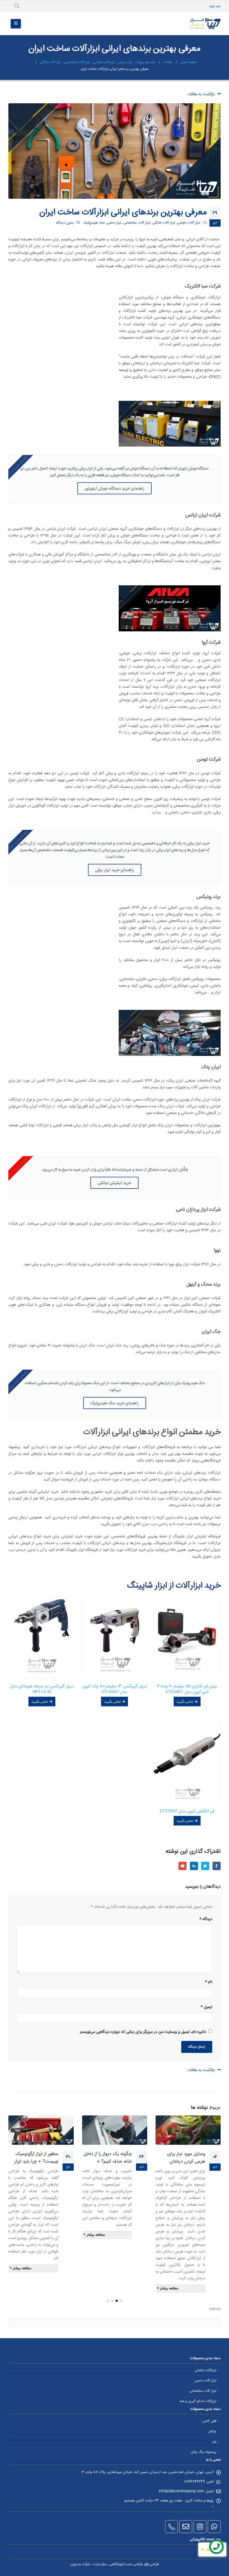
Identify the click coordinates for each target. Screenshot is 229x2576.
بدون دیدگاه (65, 223)
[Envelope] (186, 2527)
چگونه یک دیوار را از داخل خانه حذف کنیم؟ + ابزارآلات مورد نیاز (108, 2162)
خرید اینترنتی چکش (115, 1183)
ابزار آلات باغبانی (189, 223)
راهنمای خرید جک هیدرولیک (115, 1403)
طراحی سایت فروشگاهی (126, 2564)
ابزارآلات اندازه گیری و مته (198, 2401)
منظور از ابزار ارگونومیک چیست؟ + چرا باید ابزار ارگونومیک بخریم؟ (36, 2162)
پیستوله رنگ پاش (204, 2452)
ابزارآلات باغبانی (205, 2370)
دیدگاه (206, 1919)
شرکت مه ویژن (80, 2564)
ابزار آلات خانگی (164, 223)
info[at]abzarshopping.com (181, 2491)
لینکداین (194, 1866)
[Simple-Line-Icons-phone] (171, 2527)
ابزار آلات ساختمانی (137, 223)
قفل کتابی (209, 2421)
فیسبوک (217, 1866)
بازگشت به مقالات (202, 94)
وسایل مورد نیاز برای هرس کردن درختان (186, 2158)
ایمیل (183, 1866)
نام (209, 1982)
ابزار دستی (114, 223)
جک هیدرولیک (94, 223)
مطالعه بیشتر (169, 2289)
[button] (121, 2301)
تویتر (205, 1866)
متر (214, 2442)
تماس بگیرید (185, 1702)
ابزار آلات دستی (205, 2381)
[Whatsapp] (214, 2527)
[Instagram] (200, 2527)
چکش (212, 2432)
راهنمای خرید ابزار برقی (115, 870)
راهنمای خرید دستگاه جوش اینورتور (115, 488)
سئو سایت (100, 2564)
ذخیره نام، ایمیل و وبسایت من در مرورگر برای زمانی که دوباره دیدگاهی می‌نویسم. (143, 2032)
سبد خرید (215, 6)
